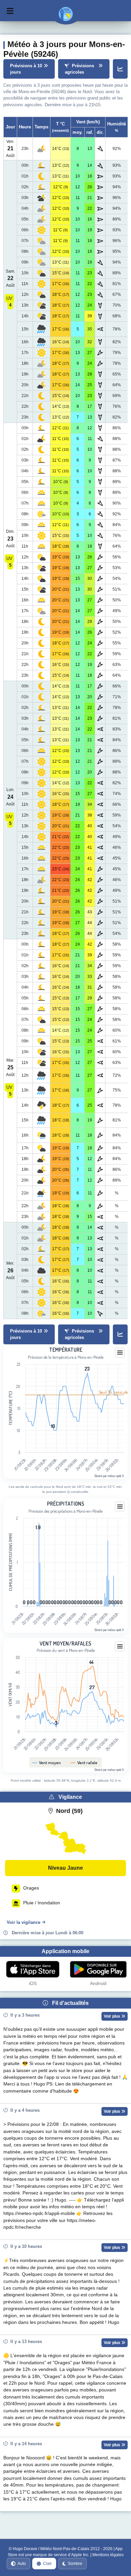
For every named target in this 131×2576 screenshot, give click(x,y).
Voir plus (113, 2016)
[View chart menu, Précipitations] (120, 1507)
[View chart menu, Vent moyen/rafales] (120, 1647)
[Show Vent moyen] (48, 1763)
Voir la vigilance (24, 1922)
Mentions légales (108, 2555)
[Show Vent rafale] (85, 1763)
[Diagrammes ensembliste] (120, 69)
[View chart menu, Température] (120, 1353)
